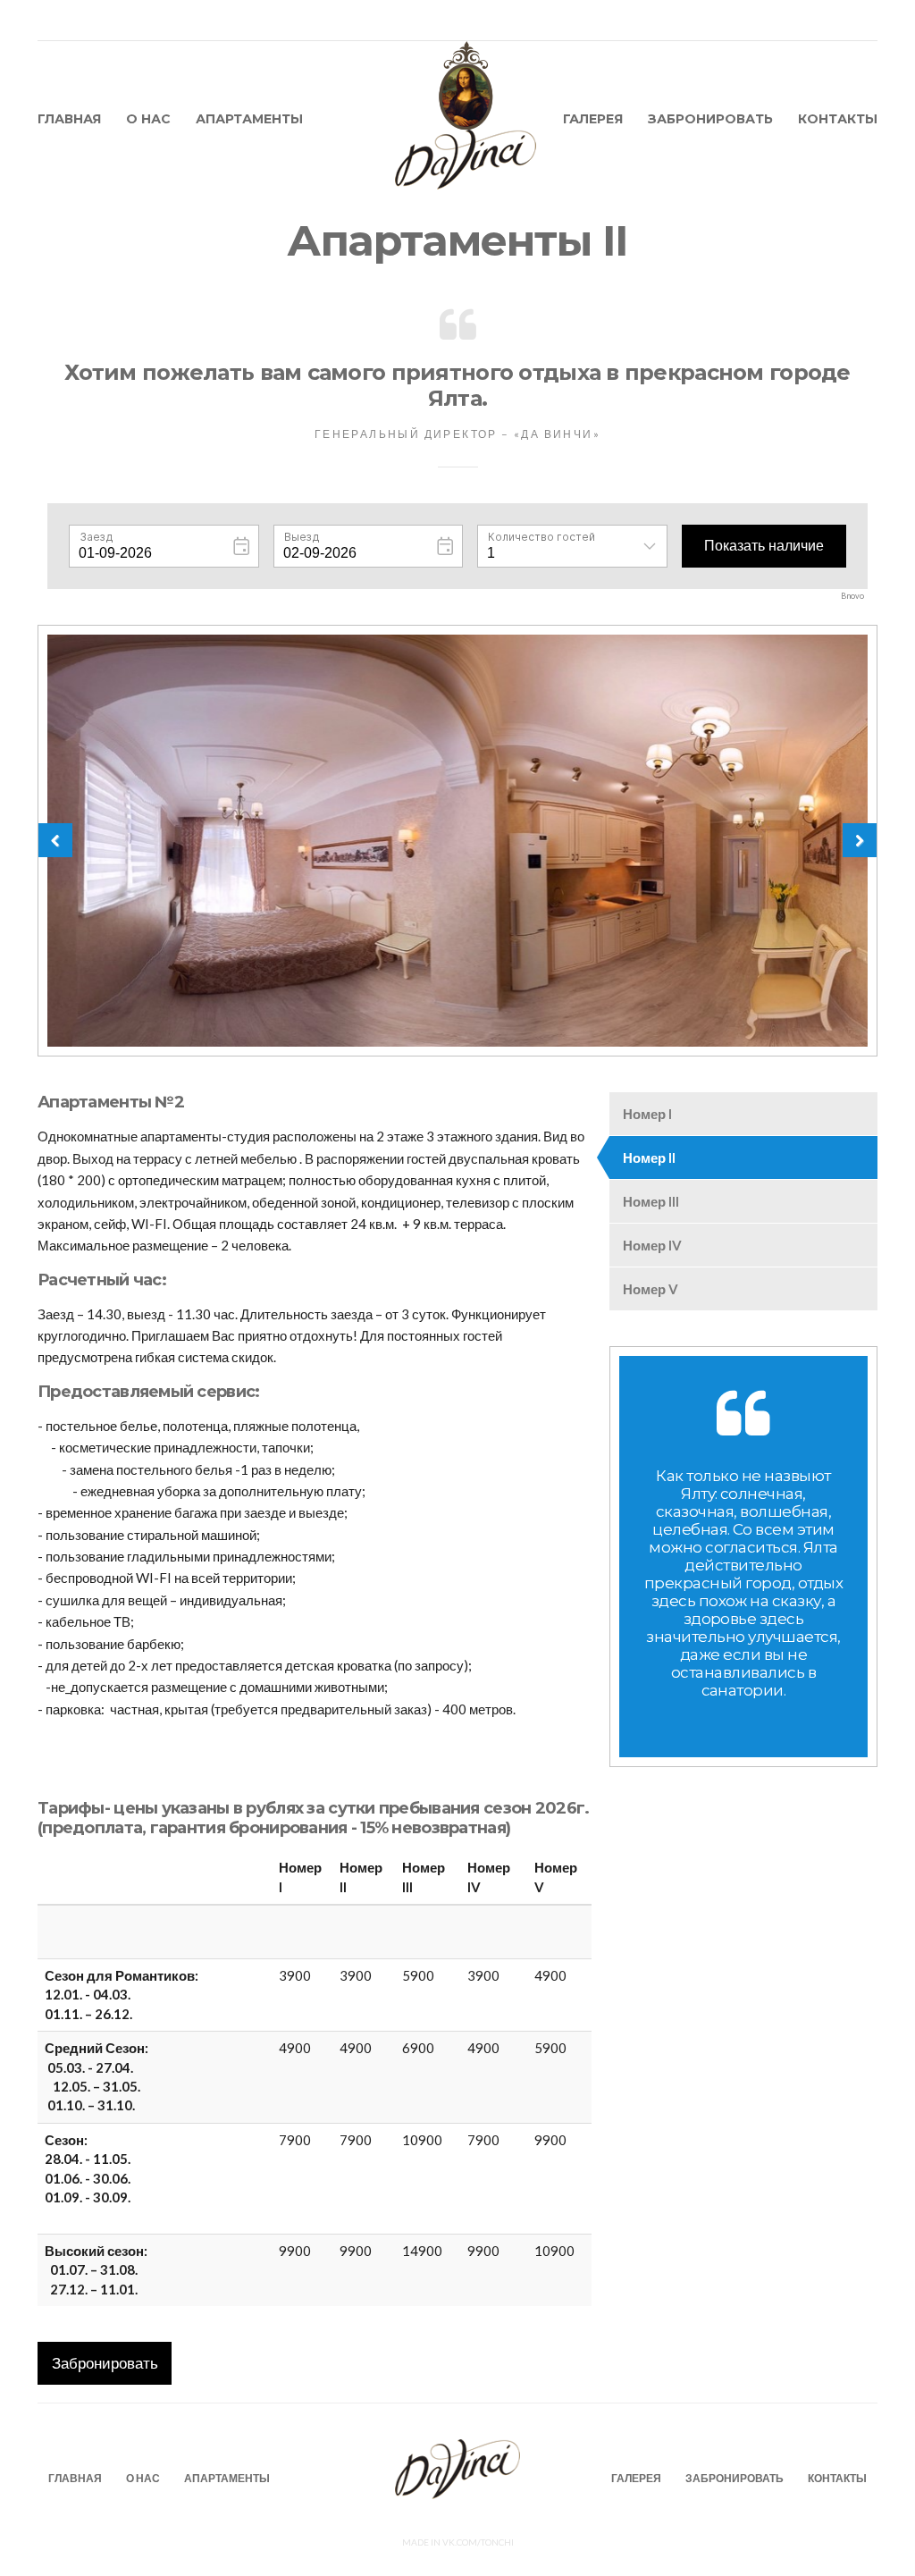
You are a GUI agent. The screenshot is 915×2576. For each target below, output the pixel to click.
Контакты (838, 119)
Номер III (651, 1201)
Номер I (647, 1114)
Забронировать (710, 119)
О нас (148, 119)
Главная (69, 119)
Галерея (593, 119)
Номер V (651, 1289)
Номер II (649, 1158)
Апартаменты (249, 119)
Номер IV (652, 1245)
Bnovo (852, 596)
